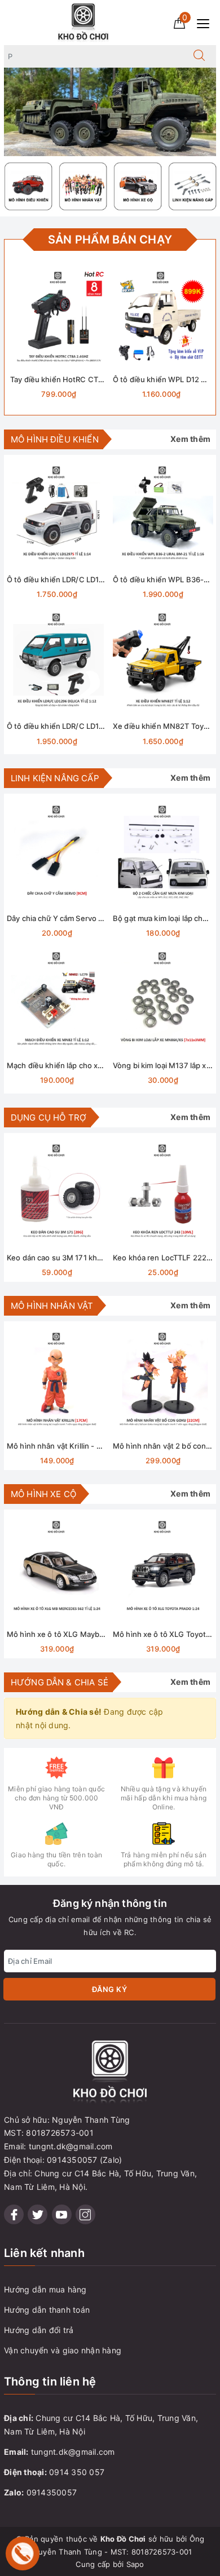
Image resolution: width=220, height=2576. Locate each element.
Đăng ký (110, 1989)
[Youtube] (62, 2214)
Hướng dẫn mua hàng (45, 2289)
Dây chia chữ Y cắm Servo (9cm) (63, 918)
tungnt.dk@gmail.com (73, 2452)
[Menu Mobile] (206, 22)
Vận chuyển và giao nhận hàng (63, 2350)
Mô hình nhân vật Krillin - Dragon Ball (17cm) (84, 1446)
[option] (110, 112)
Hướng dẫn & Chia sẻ (60, 1682)
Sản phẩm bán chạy (110, 240)
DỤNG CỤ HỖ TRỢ (49, 1117)
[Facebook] (14, 2214)
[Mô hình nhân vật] (83, 186)
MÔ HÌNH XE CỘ (43, 1494)
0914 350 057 (77, 2472)
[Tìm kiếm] (199, 56)
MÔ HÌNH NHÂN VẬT (52, 1306)
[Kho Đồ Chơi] (83, 22)
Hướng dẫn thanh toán (47, 2310)
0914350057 (52, 2492)
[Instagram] (85, 2214)
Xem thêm (190, 439)
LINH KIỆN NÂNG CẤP (55, 778)
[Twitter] (38, 2214)
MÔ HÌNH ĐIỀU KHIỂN (55, 439)
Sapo (135, 2564)
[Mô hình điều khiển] (28, 186)
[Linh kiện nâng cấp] (193, 186)
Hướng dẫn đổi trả (39, 2330)
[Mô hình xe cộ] (138, 186)
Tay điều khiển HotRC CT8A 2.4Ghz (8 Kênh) (89, 379)
